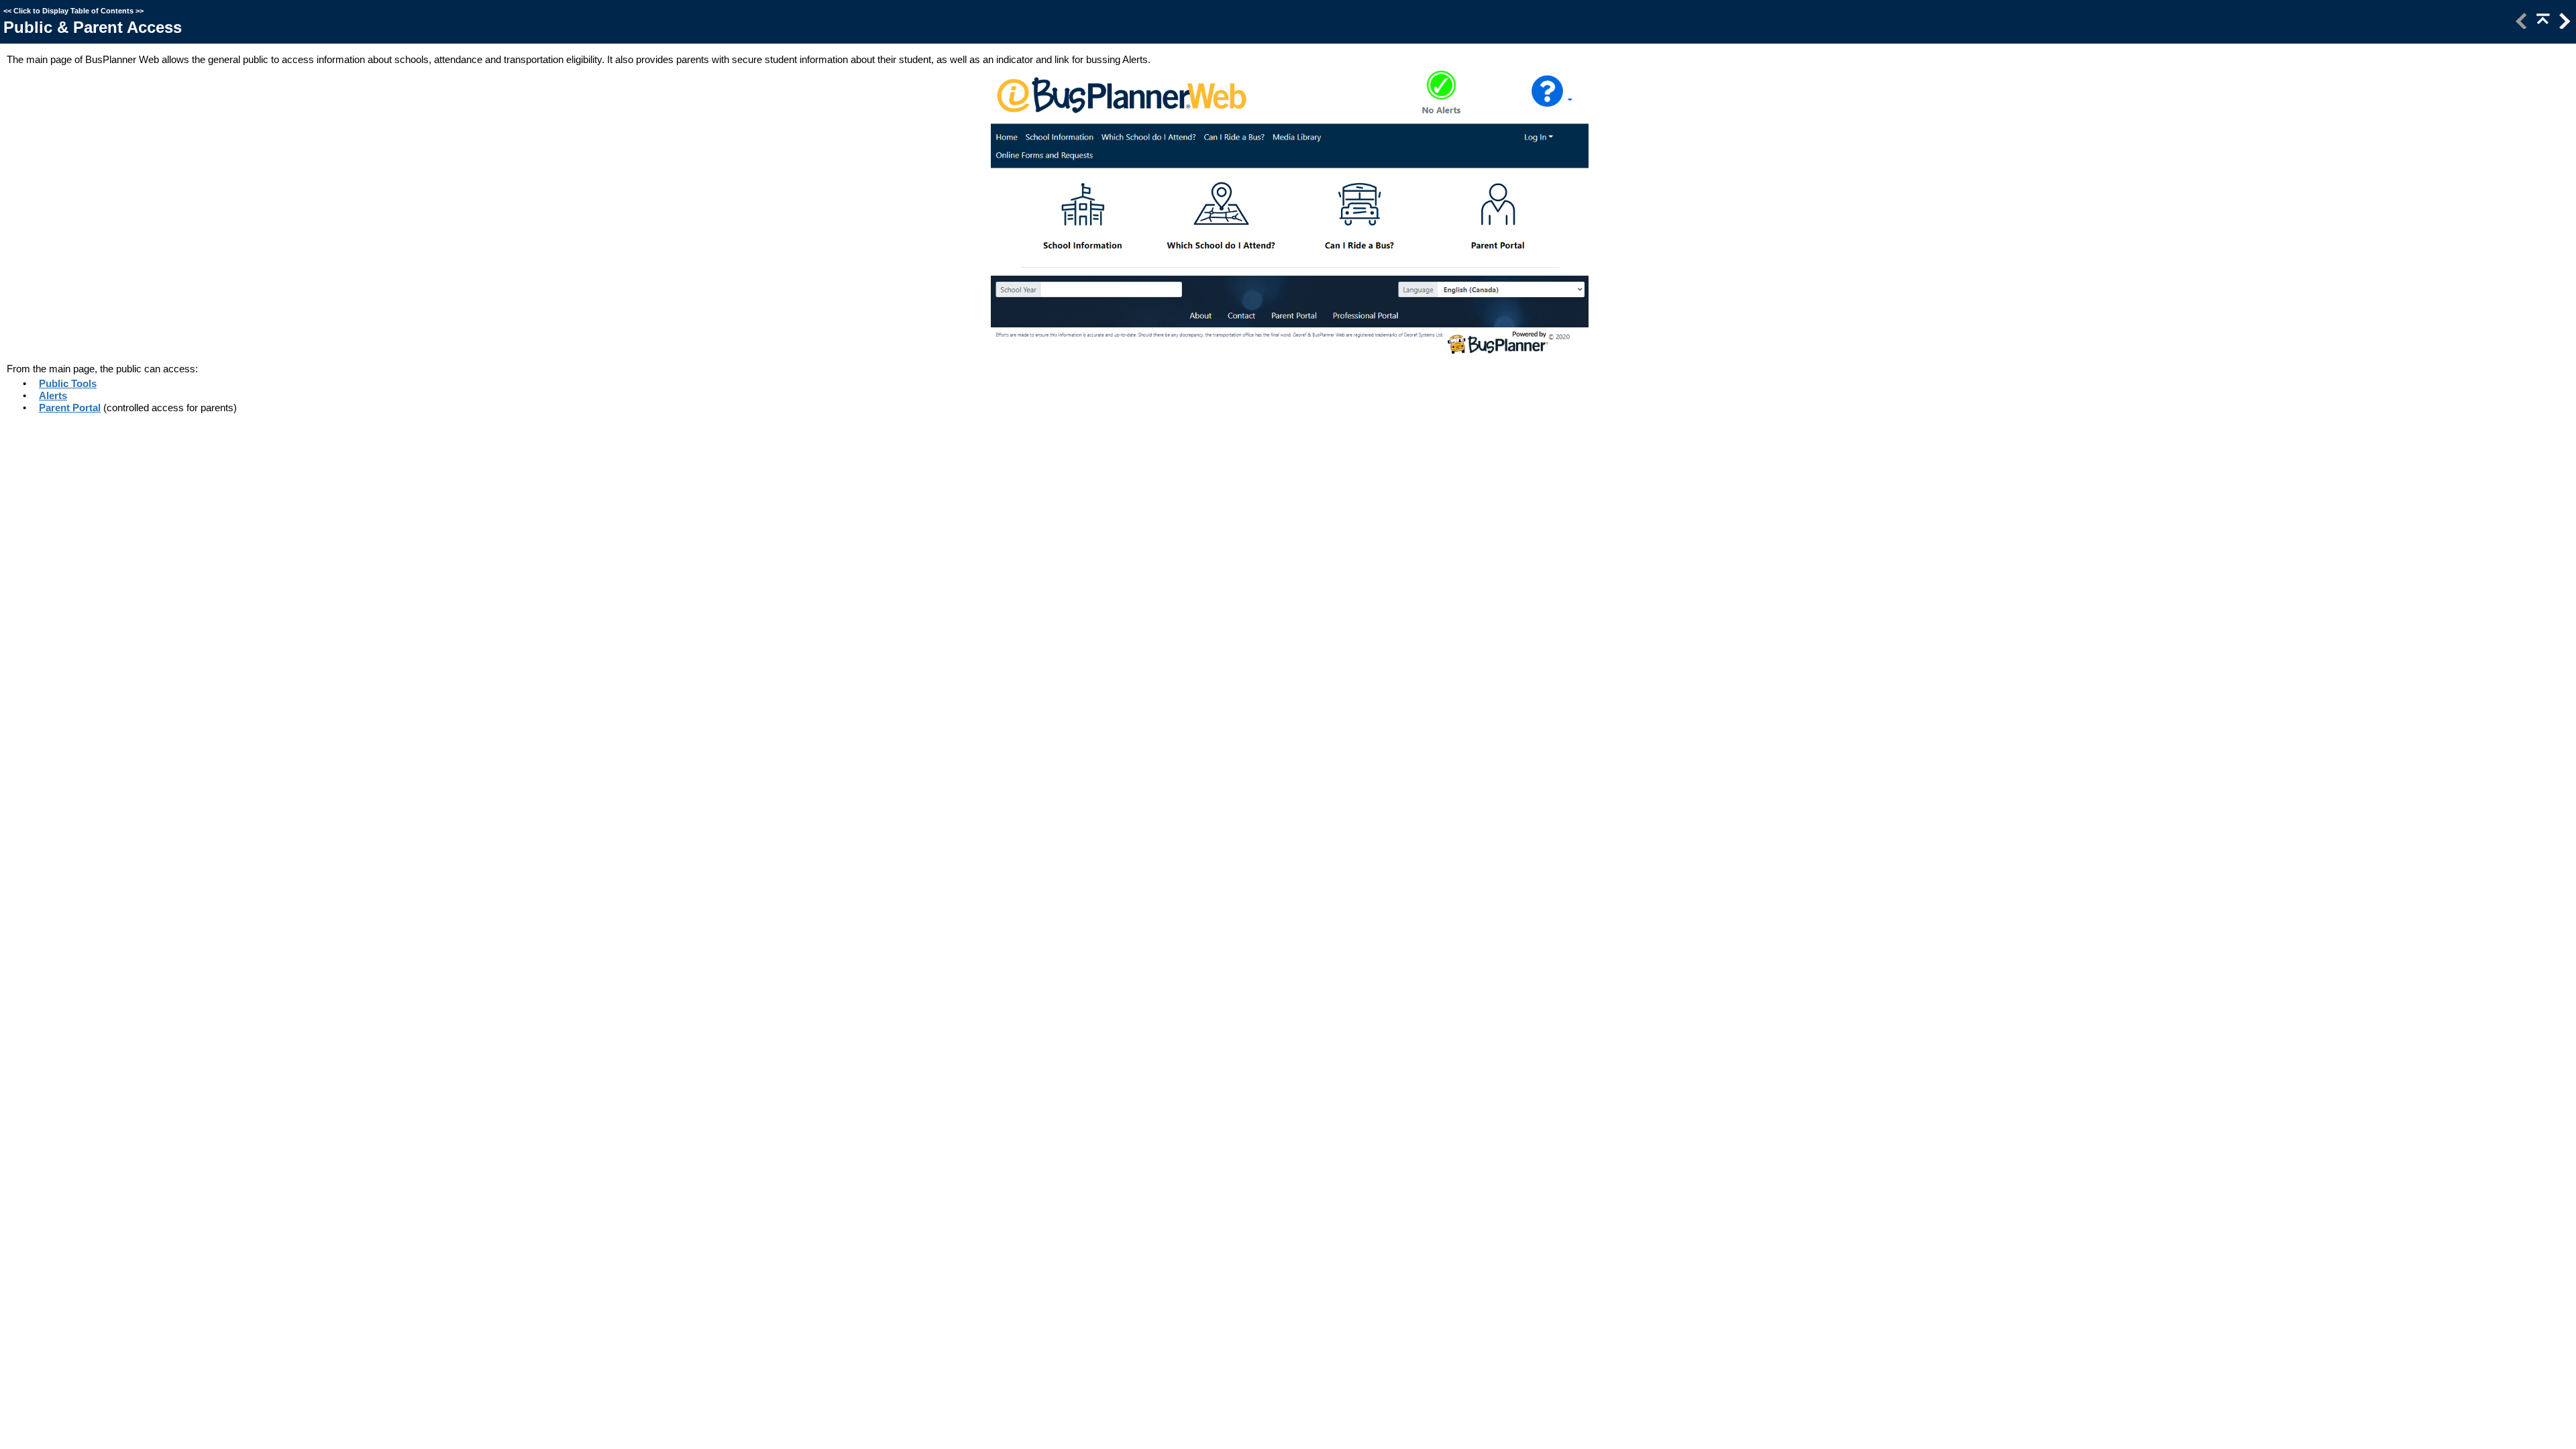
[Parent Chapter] (2542, 25)
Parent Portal (70, 408)
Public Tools (68, 383)
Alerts (53, 395)
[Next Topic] (2563, 25)
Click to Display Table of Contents (73, 11)
